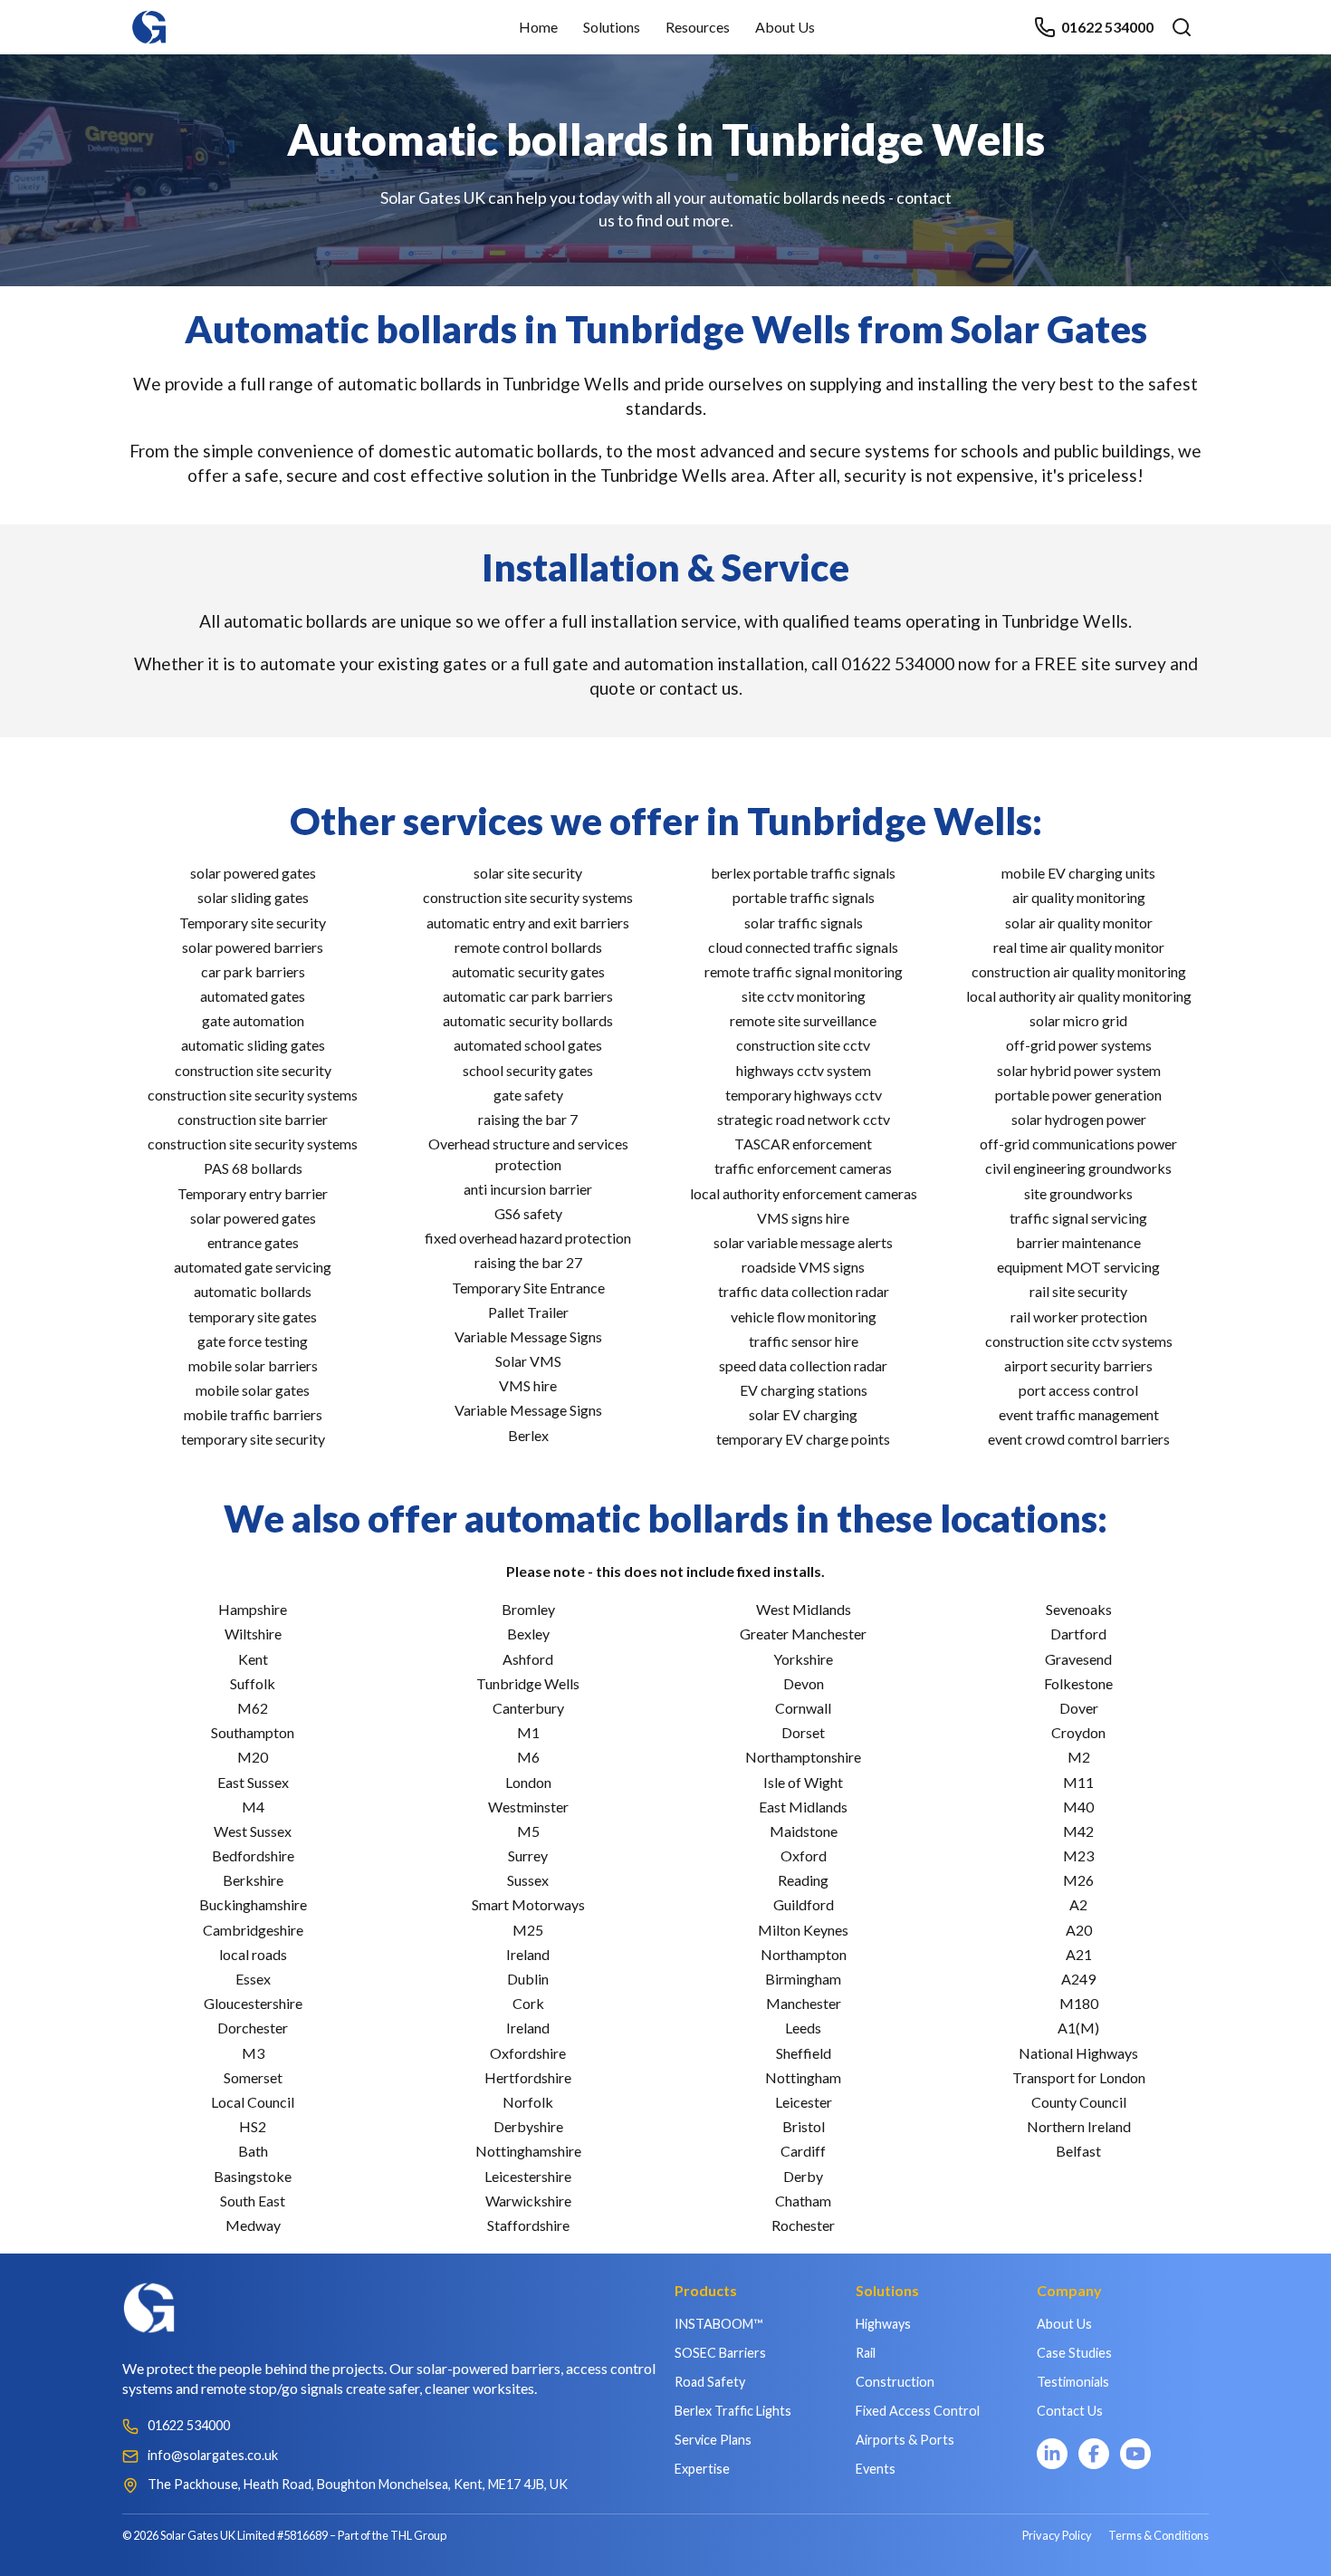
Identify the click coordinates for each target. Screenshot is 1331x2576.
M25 (528, 1930)
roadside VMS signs (803, 1267)
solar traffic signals (804, 923)
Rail (866, 2353)
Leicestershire (528, 2176)
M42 (1078, 1831)
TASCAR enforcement (803, 1144)
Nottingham (803, 2077)
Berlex (528, 1435)
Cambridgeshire (253, 1930)
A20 (1079, 1930)
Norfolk (528, 2102)
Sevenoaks (1079, 1609)
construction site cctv (803, 1045)
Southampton (253, 1732)
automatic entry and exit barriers (528, 923)
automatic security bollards (528, 1020)
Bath (253, 2151)
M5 (528, 1831)
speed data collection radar (803, 1365)
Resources (698, 27)
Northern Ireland (1079, 2126)
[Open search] (1182, 27)
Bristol (804, 2126)
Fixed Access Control (918, 2411)
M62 (253, 1708)
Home (538, 27)
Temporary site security (253, 923)
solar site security (528, 873)
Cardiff (803, 2151)
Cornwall (803, 1708)
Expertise (702, 2469)
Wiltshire (253, 1634)
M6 (528, 1757)
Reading (803, 1880)
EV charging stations (804, 1390)
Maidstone (804, 1831)
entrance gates (253, 1242)
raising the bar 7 (528, 1119)
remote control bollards (528, 947)
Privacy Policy (1057, 2535)
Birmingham (803, 1979)
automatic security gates (528, 971)
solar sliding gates (253, 897)
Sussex (528, 1880)
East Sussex (253, 1782)
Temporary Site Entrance (528, 1288)
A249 (1078, 1979)
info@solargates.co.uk (213, 2455)
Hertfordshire (528, 2077)
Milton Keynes (803, 1930)
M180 (1079, 2003)
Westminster (528, 1807)
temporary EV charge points (803, 1439)
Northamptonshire (803, 1757)
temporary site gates (253, 1317)
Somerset (253, 2077)
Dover (1079, 1708)
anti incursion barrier (528, 1189)
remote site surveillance (803, 1020)
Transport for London (1079, 2077)
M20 (253, 1757)
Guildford (804, 1904)
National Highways (1078, 2053)
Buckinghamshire (253, 1904)
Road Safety (710, 2382)
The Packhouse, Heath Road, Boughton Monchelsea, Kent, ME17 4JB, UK (358, 2484)
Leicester (804, 2102)
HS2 (253, 2126)
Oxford (804, 1855)
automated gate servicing (253, 1267)
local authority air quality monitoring (1079, 996)
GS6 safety (528, 1213)
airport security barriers (1078, 1365)
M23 (1078, 1855)
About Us (785, 27)
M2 (1079, 1757)
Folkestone (1078, 1683)
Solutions (612, 27)
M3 (253, 2053)
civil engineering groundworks (1078, 1168)
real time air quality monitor (1079, 947)
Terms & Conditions (1159, 2535)
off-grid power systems (1079, 1045)
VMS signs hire (803, 1218)
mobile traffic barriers (253, 1414)
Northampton (804, 1954)
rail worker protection (1079, 1317)
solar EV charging (803, 1414)
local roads (253, 1954)
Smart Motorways (528, 1904)
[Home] (149, 19)
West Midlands (804, 1609)
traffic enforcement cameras (803, 1168)
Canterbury (528, 1708)
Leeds (803, 2028)
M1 (528, 1732)
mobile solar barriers (253, 1365)
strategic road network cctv (804, 1119)
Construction (895, 2382)
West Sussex (253, 1831)
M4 (253, 1807)
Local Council (253, 2102)
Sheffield (804, 2053)
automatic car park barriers (528, 996)
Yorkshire (803, 1659)
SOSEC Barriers (720, 2353)
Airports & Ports (905, 2440)
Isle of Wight (803, 1782)
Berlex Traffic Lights (733, 2411)
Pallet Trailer (528, 1312)
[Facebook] (1094, 2454)
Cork (528, 2003)
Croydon (1078, 1732)
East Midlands (803, 1807)
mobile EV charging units (1078, 873)
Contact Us (1070, 2411)
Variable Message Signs (528, 1336)
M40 (1078, 1807)
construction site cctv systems (1079, 1341)
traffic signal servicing (1078, 1218)
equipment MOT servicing (1078, 1267)
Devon (804, 1683)
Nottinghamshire (528, 2151)
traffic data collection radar (804, 1291)
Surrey (528, 1855)
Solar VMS (528, 1361)
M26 (1078, 1880)
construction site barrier (253, 1119)
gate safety (528, 1095)
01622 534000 (1107, 27)
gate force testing (253, 1341)
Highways (883, 2324)
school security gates (528, 1070)
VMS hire (528, 1385)
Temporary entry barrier (253, 1193)
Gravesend (1078, 1659)
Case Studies (1074, 2353)
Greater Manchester (803, 1634)
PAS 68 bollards (253, 1168)
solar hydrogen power (1079, 1119)
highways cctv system (804, 1070)
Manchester (804, 2003)
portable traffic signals (804, 897)
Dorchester (253, 2028)
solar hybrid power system (1079, 1070)
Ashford (528, 1659)
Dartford (1078, 1634)
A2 (1078, 1904)
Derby (803, 2176)
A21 (1079, 1954)
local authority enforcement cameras (804, 1193)
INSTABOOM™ (718, 2324)
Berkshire (253, 1880)
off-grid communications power (1078, 1144)
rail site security (1078, 1291)
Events (876, 2469)
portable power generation (1078, 1095)
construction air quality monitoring (1079, 971)
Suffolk (253, 1683)
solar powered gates (253, 873)
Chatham (803, 2201)
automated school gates (528, 1045)
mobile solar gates (253, 1390)
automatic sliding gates (253, 1045)
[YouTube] (1135, 2454)
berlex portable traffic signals (803, 873)
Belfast (1078, 2151)
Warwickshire (528, 2201)
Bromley (528, 1609)
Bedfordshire (253, 1855)
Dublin (528, 1979)
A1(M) (1078, 2028)
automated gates (253, 996)
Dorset (803, 1732)
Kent (253, 1659)
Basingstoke (253, 2176)
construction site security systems (253, 1095)
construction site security (253, 1070)
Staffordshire (528, 2225)
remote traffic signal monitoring (804, 971)
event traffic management (1079, 1414)
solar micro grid (1078, 1020)
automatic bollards (253, 1291)
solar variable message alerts (803, 1242)
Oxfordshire (528, 2053)
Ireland (528, 1954)
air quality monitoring (1079, 897)
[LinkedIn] (1052, 2454)
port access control (1078, 1390)
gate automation (253, 1020)
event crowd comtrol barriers (1079, 1439)
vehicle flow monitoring (804, 1317)
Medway (253, 2225)
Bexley (528, 1634)
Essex (253, 1979)
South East (253, 2201)
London (528, 1782)
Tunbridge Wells (528, 1683)
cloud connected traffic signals (803, 947)
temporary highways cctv (804, 1095)
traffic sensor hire (804, 1341)
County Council (1079, 2102)
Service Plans (713, 2440)
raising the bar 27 (528, 1262)
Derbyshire (528, 2126)
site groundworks (1078, 1193)
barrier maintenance (1078, 1242)
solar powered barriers (253, 947)
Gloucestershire (253, 2003)
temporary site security (253, 1439)
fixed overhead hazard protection (528, 1238)
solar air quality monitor (1079, 923)
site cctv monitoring (804, 996)
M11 (1078, 1782)
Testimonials (1073, 2382)
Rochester (803, 2225)
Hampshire (253, 1609)
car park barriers (253, 971)
